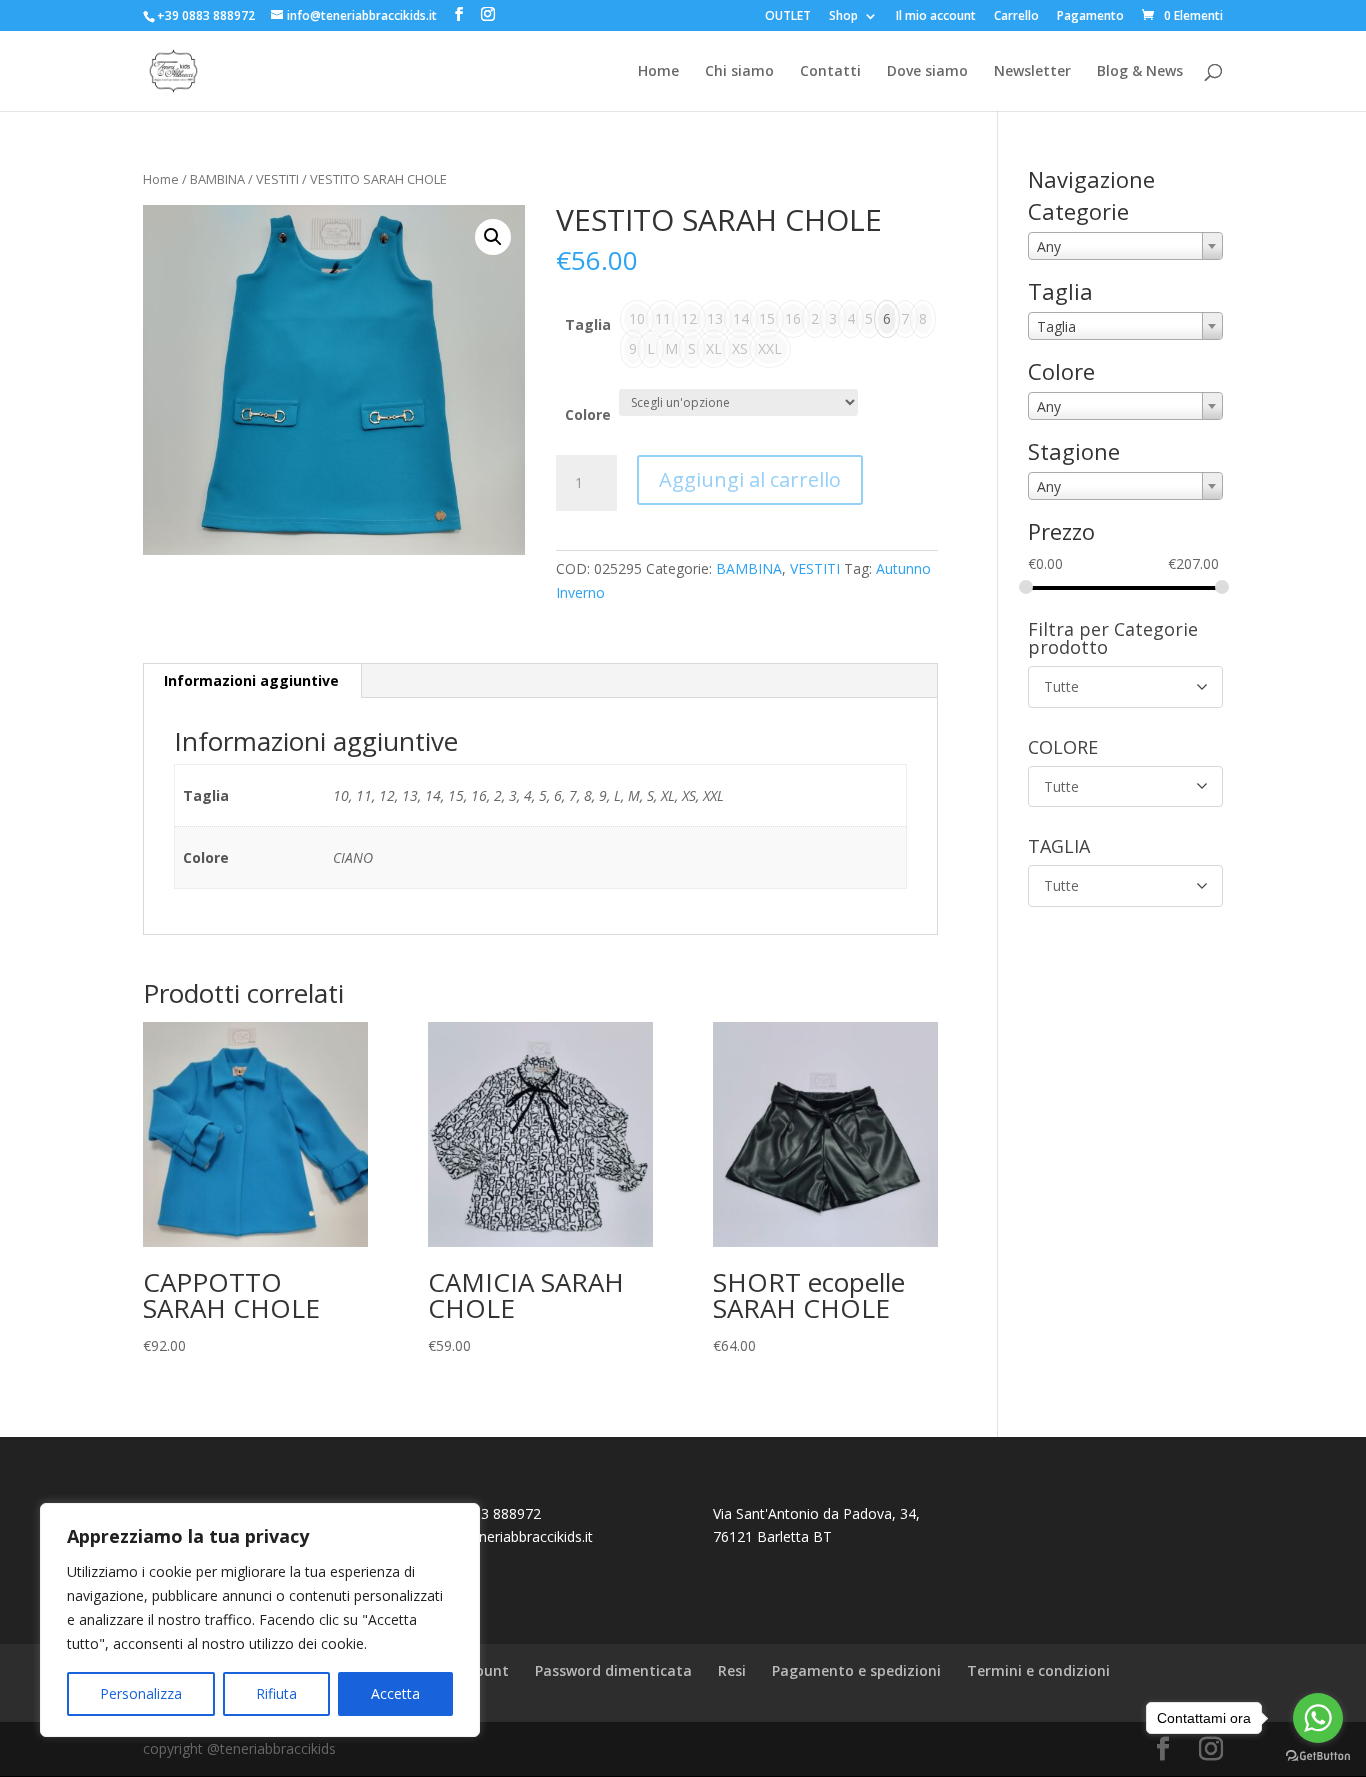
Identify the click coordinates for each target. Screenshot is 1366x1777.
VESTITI (277, 179)
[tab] (252, 681)
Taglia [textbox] (1056, 326)
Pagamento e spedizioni (856, 1670)
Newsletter (1032, 72)
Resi (732, 1670)
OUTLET (788, 17)
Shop (843, 17)
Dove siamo (927, 72)
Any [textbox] (1049, 246)
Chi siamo (739, 72)
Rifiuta (276, 1693)
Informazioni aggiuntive (251, 680)
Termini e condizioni (1038, 1670)
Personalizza (141, 1693)
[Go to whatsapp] (1318, 1718)
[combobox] (1125, 246)
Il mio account (936, 17)
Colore (588, 414)
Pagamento (1090, 17)
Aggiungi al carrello (750, 479)
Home (658, 72)
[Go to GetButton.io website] (1318, 1756)
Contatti (830, 72)
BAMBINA (217, 179)
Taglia (588, 324)
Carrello (1016, 17)
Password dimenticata (613, 1670)
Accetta (395, 1693)
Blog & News (1140, 72)
